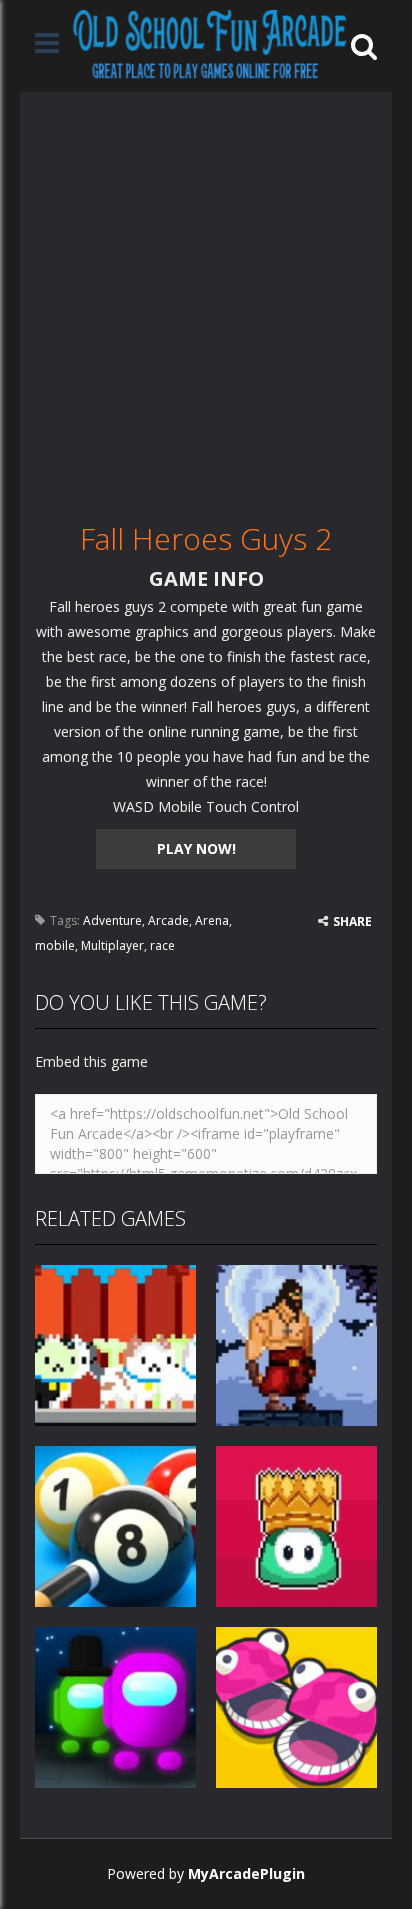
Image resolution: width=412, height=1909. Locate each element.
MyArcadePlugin (246, 1873)
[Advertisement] (206, 298)
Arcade (168, 920)
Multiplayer (112, 945)
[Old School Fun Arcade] (210, 44)
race (162, 945)
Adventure (112, 920)
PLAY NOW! (196, 848)
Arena (212, 920)
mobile (55, 945)
